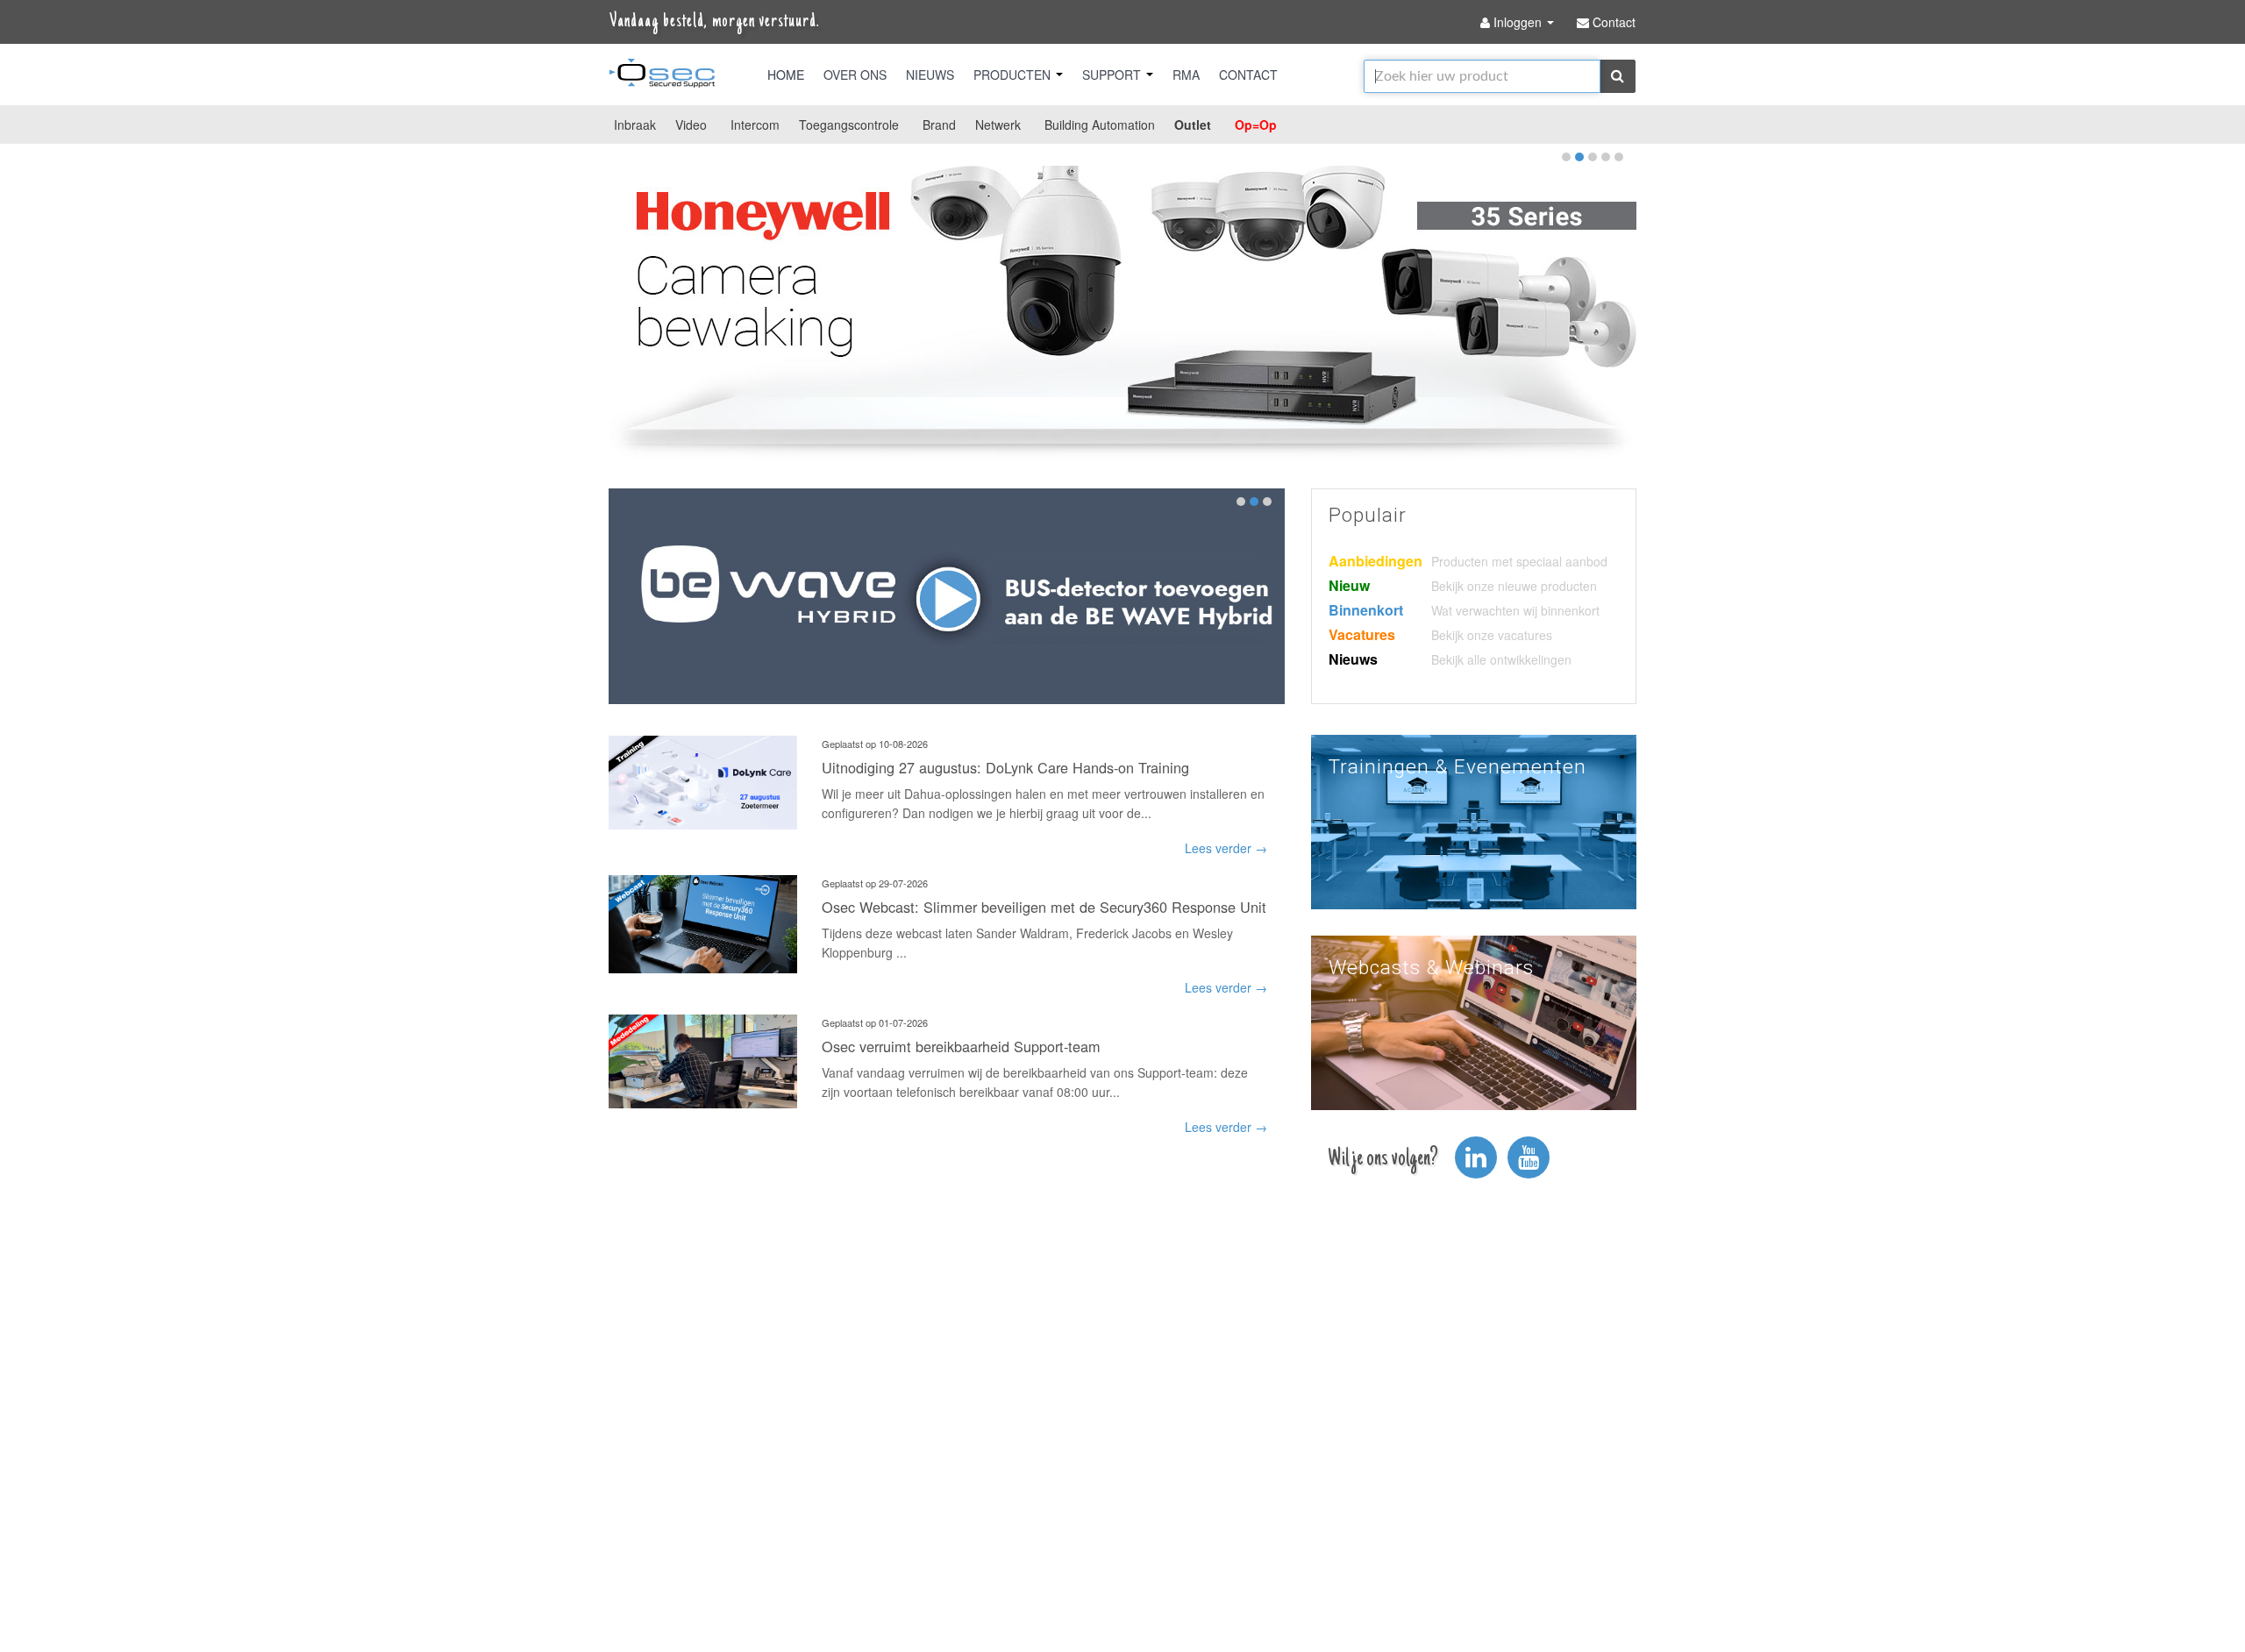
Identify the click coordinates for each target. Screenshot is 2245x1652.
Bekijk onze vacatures (1492, 635)
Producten (1014, 75)
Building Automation (1100, 125)
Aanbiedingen (1376, 561)
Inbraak (635, 125)
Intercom (755, 125)
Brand (939, 125)
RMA (1186, 75)
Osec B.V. (662, 76)
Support (1113, 75)
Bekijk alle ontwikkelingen (1501, 659)
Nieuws (930, 75)
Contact (1248, 75)
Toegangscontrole (849, 125)
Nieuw (1349, 585)
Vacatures (1362, 634)
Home (786, 75)
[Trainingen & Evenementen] (1474, 820)
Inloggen (1518, 22)
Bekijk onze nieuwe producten (1514, 586)
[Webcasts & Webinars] (1474, 1021)
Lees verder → (1226, 848)
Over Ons (855, 75)
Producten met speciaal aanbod (1519, 561)
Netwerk (998, 125)
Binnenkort (1366, 610)
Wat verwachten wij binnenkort (1515, 610)
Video (691, 125)
